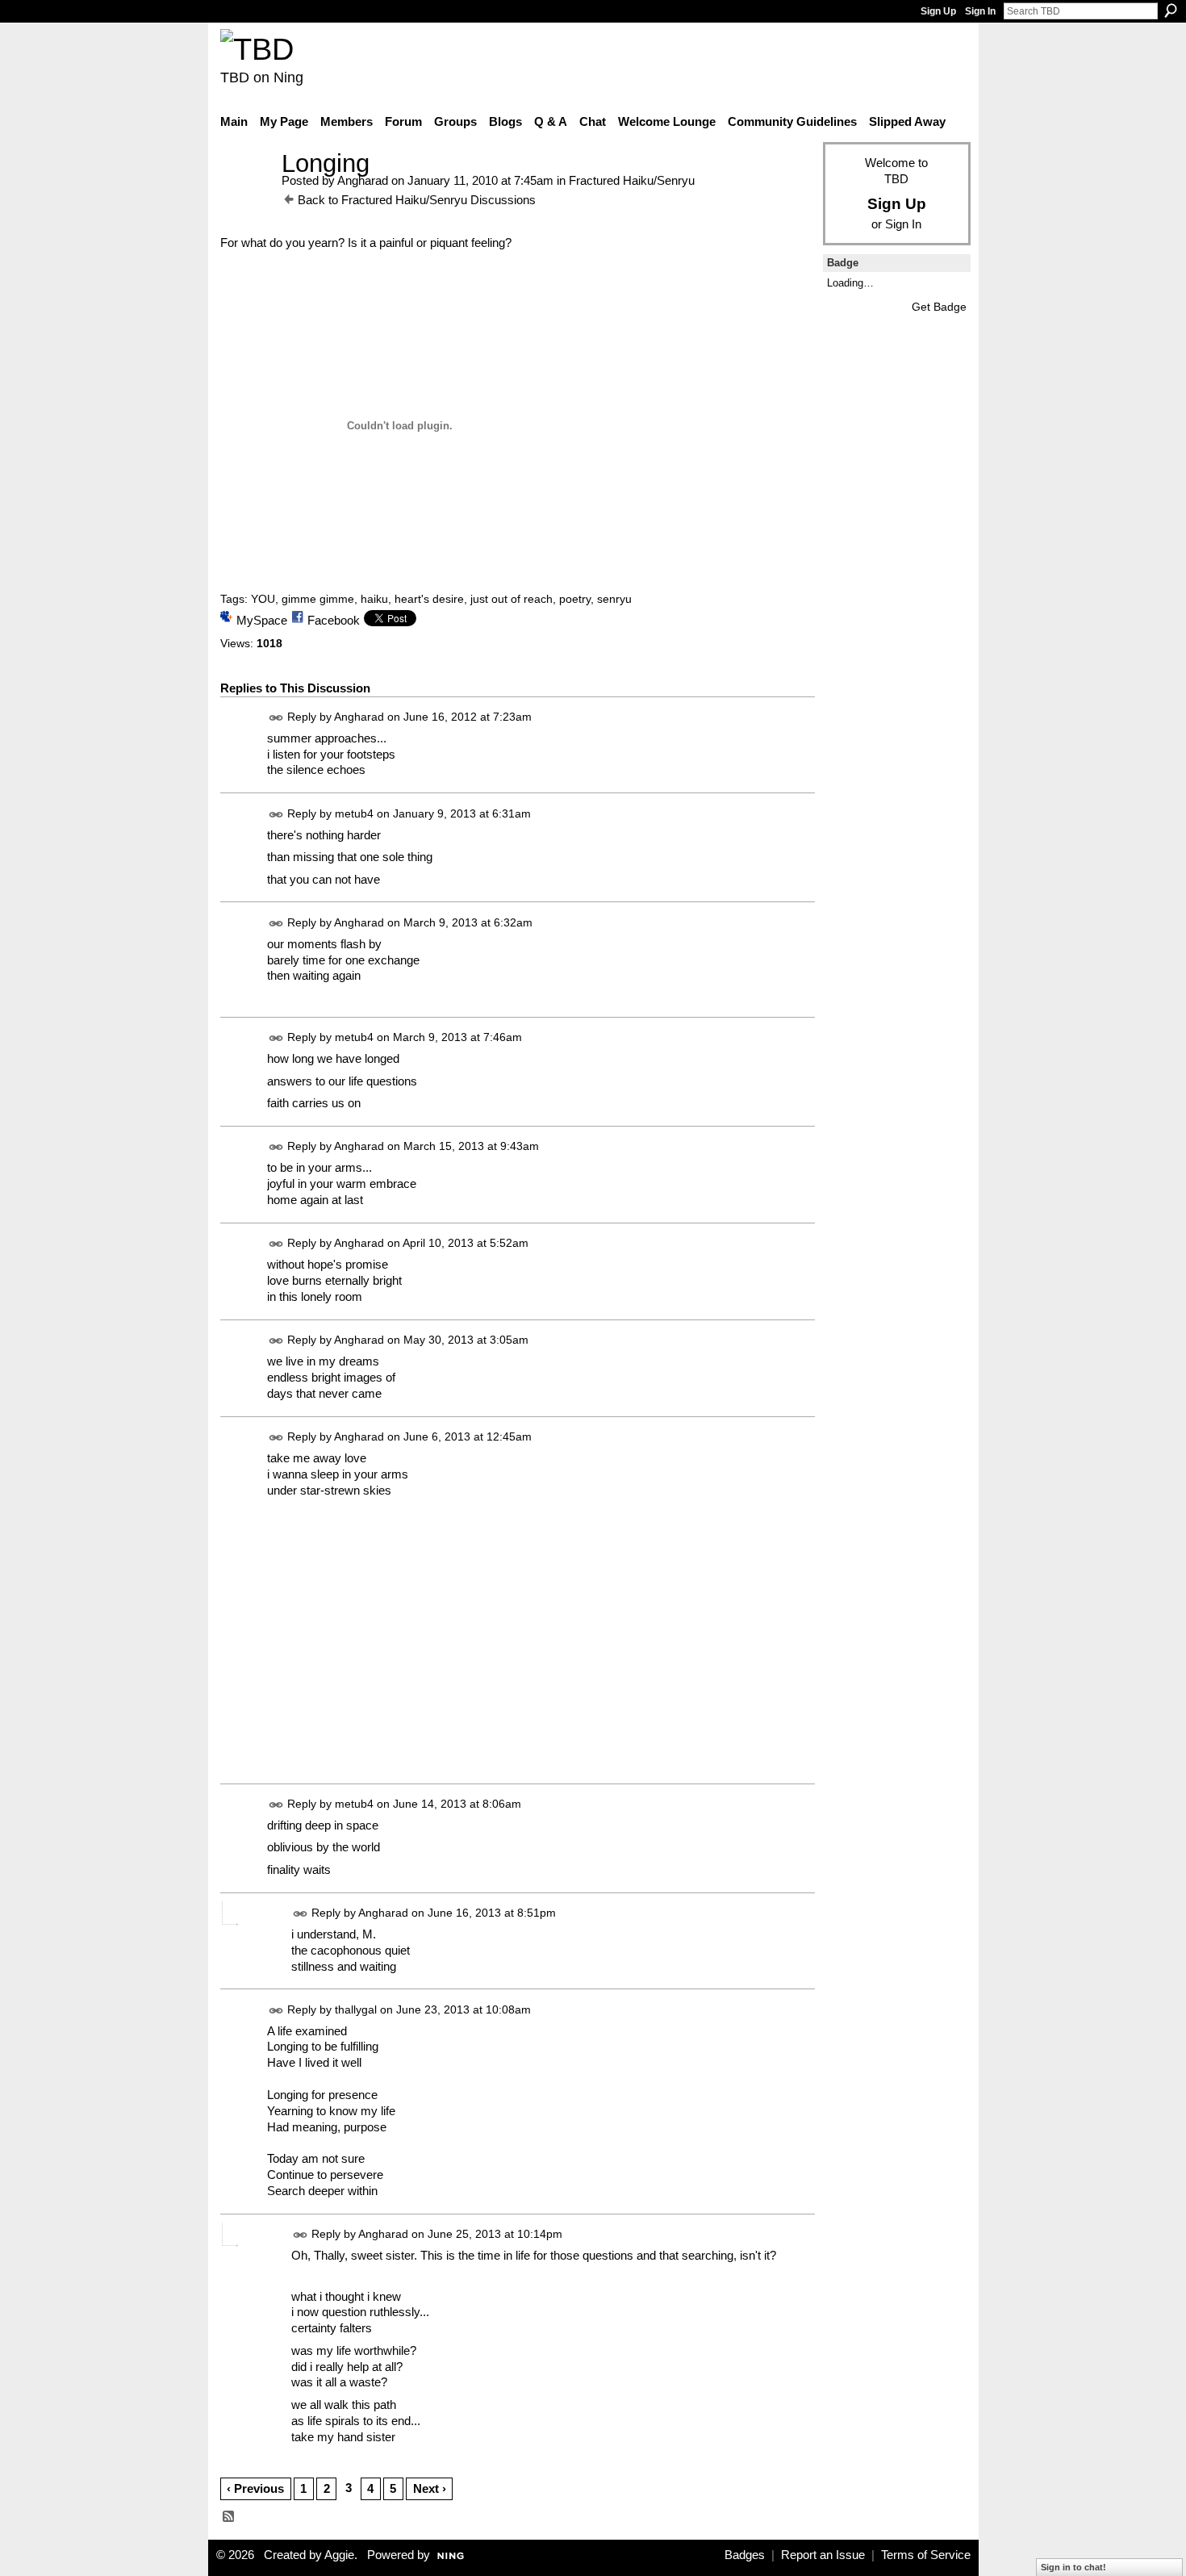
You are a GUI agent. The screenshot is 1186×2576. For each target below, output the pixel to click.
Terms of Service (926, 2555)
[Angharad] (246, 193)
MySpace (262, 620)
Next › (430, 2488)
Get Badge (939, 307)
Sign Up (938, 11)
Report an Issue (823, 2555)
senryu (614, 599)
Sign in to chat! (1073, 2567)
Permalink (276, 718)
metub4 (354, 813)
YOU (263, 599)
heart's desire (429, 599)
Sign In (980, 11)
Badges (745, 2555)
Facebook (334, 620)
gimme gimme (318, 599)
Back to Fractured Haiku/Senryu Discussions (417, 200)
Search (1171, 10)
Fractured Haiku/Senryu (632, 180)
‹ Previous (255, 2488)
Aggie (339, 2555)
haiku (374, 599)
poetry (575, 599)
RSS (229, 2517)
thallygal (356, 2009)
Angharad (363, 180)
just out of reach (512, 599)
